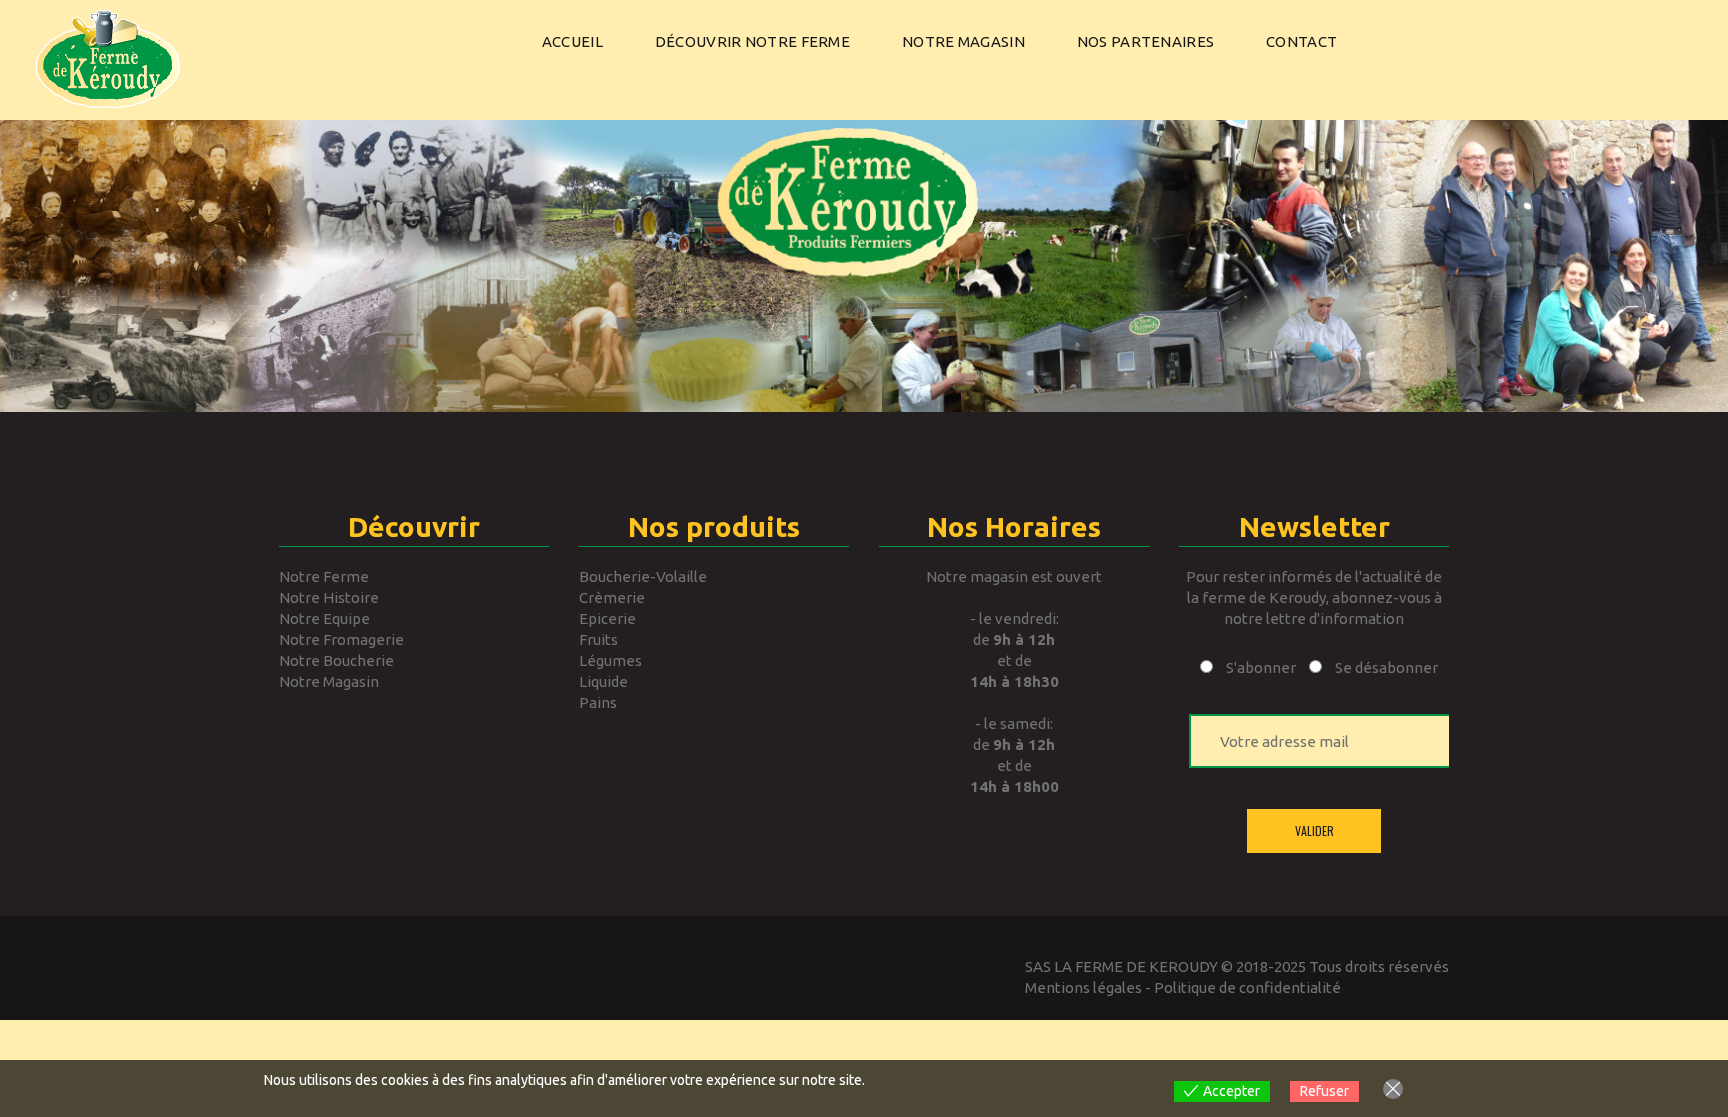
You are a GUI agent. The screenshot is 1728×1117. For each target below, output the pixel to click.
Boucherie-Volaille (643, 576)
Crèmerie (612, 597)
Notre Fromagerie (341, 639)
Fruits (598, 639)
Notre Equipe (324, 618)
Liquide (603, 681)
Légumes (610, 660)
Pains (598, 702)
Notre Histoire (329, 597)
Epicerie (607, 618)
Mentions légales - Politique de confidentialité (1183, 987)
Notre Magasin (329, 681)
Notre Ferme (324, 576)
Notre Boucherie (336, 660)
